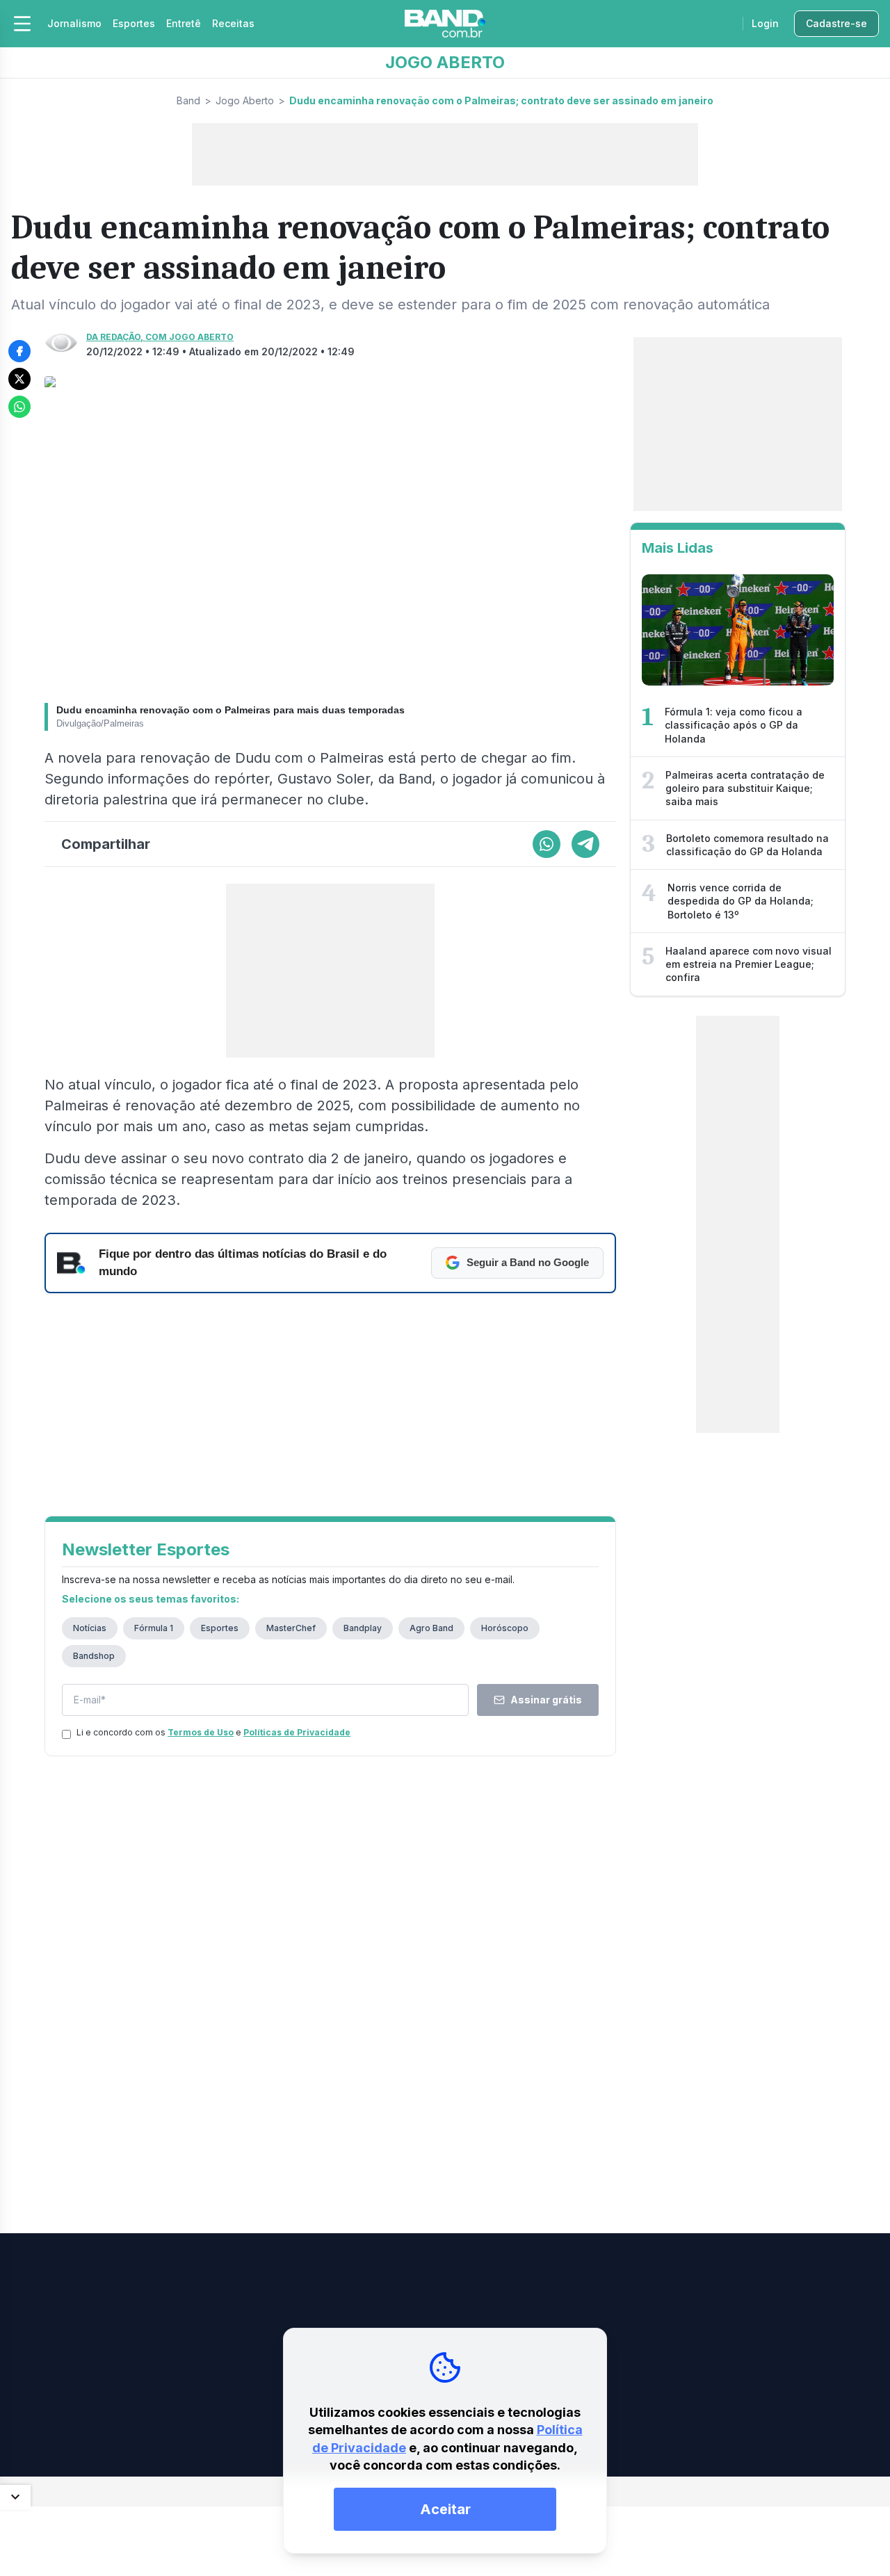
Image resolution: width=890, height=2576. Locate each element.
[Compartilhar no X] (19, 379)
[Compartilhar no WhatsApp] (19, 407)
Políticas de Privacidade (297, 1732)
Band (188, 100)
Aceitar (445, 2509)
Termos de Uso (201, 1732)
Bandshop (94, 1656)
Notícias (90, 1628)
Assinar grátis (546, 1700)
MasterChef (291, 1628)
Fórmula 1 (154, 1628)
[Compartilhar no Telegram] (585, 844)
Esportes (134, 23)
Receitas (233, 23)
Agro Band (431, 1628)
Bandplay (363, 1628)
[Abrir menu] (22, 24)
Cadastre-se (836, 23)
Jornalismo (74, 23)
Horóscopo (505, 1628)
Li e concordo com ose (213, 1732)
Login (765, 23)
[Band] (445, 24)
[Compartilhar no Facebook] (19, 351)
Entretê (184, 23)
